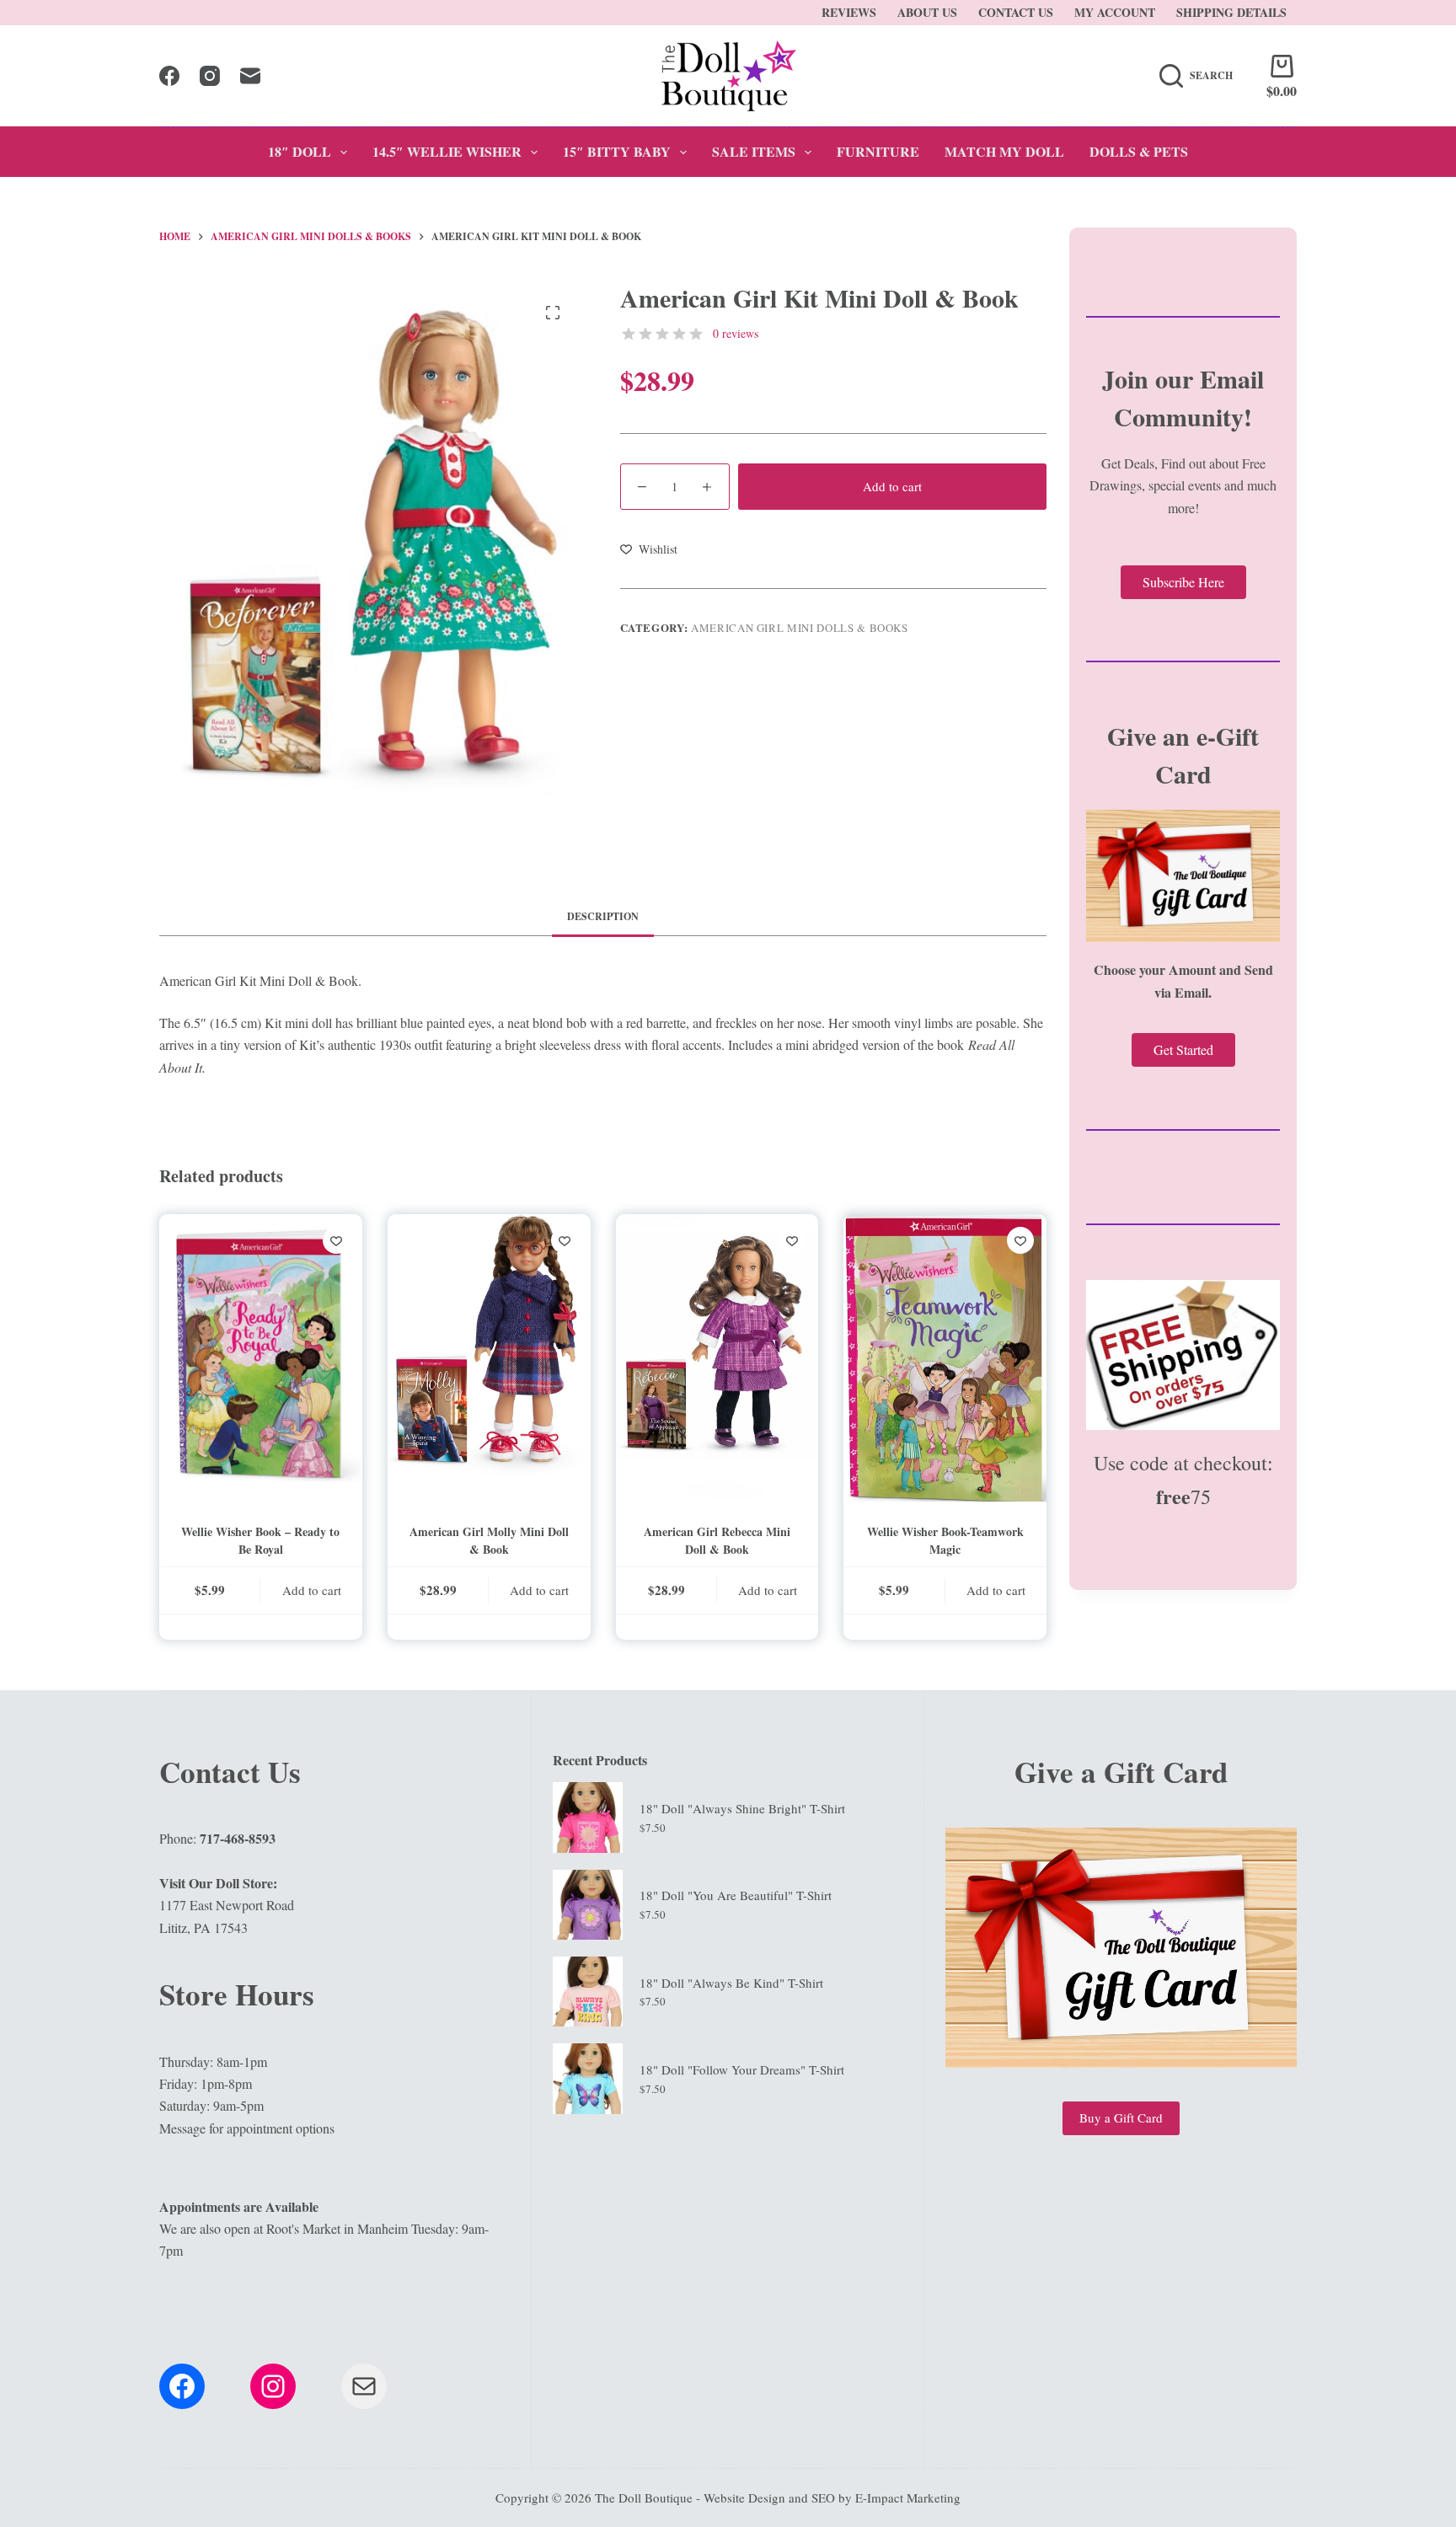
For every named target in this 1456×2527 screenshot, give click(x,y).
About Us (927, 12)
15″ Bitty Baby (617, 151)
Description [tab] (603, 916)
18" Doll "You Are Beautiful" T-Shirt (736, 1895)
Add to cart (892, 486)
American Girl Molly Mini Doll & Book (489, 1540)
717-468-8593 (238, 1838)
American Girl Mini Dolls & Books (800, 628)
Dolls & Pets (1139, 151)
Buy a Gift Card (1121, 2117)
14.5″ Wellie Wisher (447, 151)
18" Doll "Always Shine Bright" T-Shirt (742, 1808)
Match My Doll (1004, 151)
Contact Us (1016, 12)
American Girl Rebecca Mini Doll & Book (717, 1540)
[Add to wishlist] (336, 1240)
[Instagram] (210, 76)
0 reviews (736, 333)
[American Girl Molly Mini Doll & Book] (489, 1358)
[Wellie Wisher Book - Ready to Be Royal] (261, 1358)
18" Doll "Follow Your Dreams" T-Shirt (742, 2069)
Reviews (849, 12)
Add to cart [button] (312, 1590)
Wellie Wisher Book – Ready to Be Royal (260, 1540)
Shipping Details (1231, 12)
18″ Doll (300, 151)
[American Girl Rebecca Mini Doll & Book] (717, 1358)
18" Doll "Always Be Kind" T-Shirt (731, 1983)
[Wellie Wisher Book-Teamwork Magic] (945, 1358)
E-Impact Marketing (908, 2498)
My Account (1115, 12)
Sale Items (754, 151)
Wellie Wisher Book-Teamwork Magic (945, 1540)
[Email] (250, 76)
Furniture (878, 151)
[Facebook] (169, 76)
